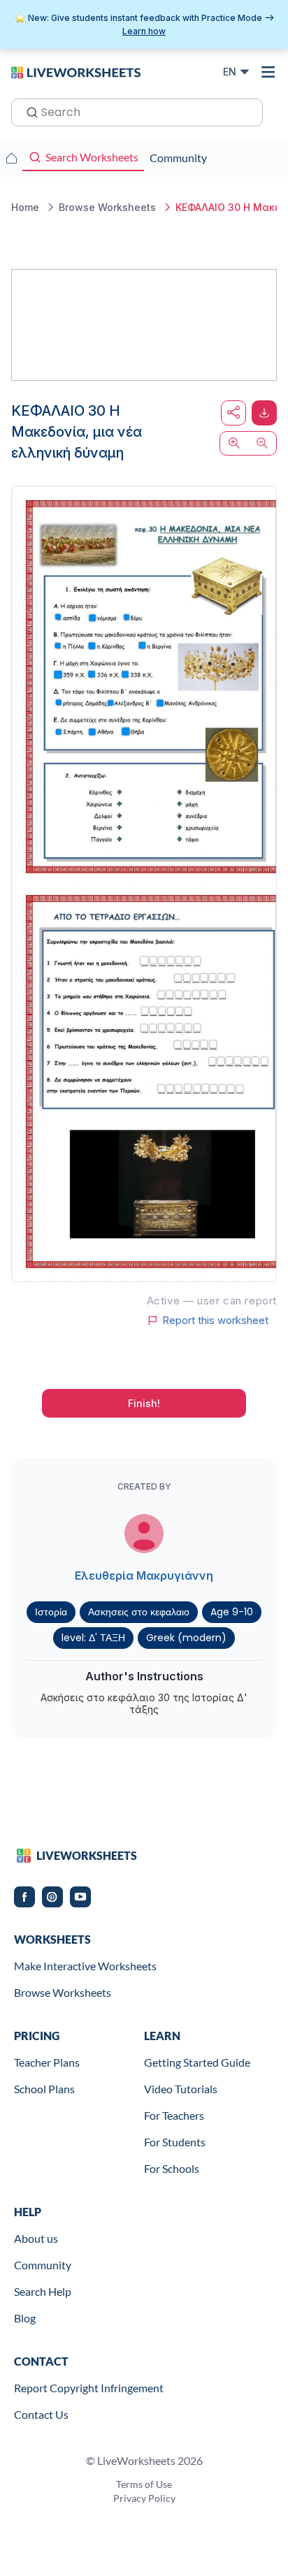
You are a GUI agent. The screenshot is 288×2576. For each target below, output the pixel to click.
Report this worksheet (215, 1320)
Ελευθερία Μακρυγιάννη (144, 1576)
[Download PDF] (264, 413)
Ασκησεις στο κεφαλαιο (139, 1612)
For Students (175, 2142)
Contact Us (41, 2414)
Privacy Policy (144, 2498)
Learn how (144, 31)
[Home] (76, 71)
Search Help (43, 2291)
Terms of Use (144, 2484)
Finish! (144, 1403)
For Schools (172, 2168)
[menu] (268, 72)
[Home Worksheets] (11, 158)
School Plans (44, 2089)
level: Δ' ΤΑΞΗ (93, 1638)
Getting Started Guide (197, 2062)
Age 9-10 (232, 1612)
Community (43, 2265)
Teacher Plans (47, 2062)
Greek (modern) (186, 1638)
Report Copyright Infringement (89, 2388)
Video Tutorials (181, 2089)
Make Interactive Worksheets (85, 1966)
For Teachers (174, 2115)
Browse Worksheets (63, 1992)
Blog (25, 2318)
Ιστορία (51, 1612)
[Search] (28, 111)
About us (36, 2238)
